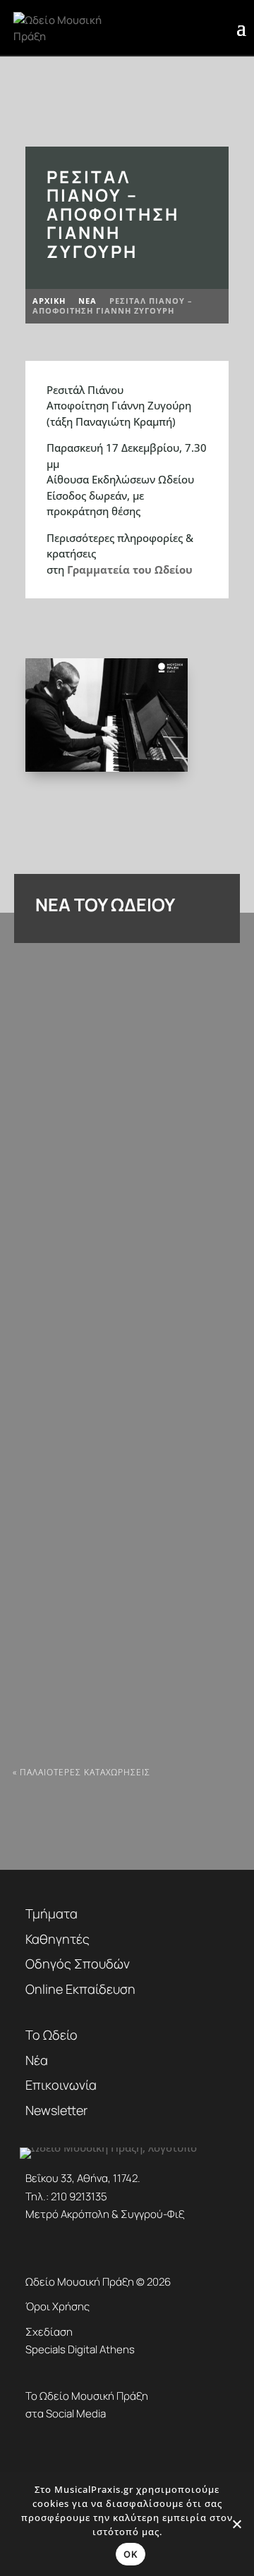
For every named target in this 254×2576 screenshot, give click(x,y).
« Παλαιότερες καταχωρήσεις (81, 1772)
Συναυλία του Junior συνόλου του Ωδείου (117, 1682)
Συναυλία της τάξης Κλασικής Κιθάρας (108, 1425)
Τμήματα (52, 1913)
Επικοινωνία (61, 2085)
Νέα (37, 2060)
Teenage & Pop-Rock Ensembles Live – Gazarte (126, 1169)
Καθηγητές (58, 1939)
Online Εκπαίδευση (80, 1989)
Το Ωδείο (52, 2035)
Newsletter (56, 2110)
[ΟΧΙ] (236, 2524)
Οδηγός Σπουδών (78, 1964)
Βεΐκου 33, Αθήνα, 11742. (83, 2178)
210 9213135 (79, 2196)
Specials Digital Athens (80, 2349)
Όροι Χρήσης (58, 2306)
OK (131, 2554)
